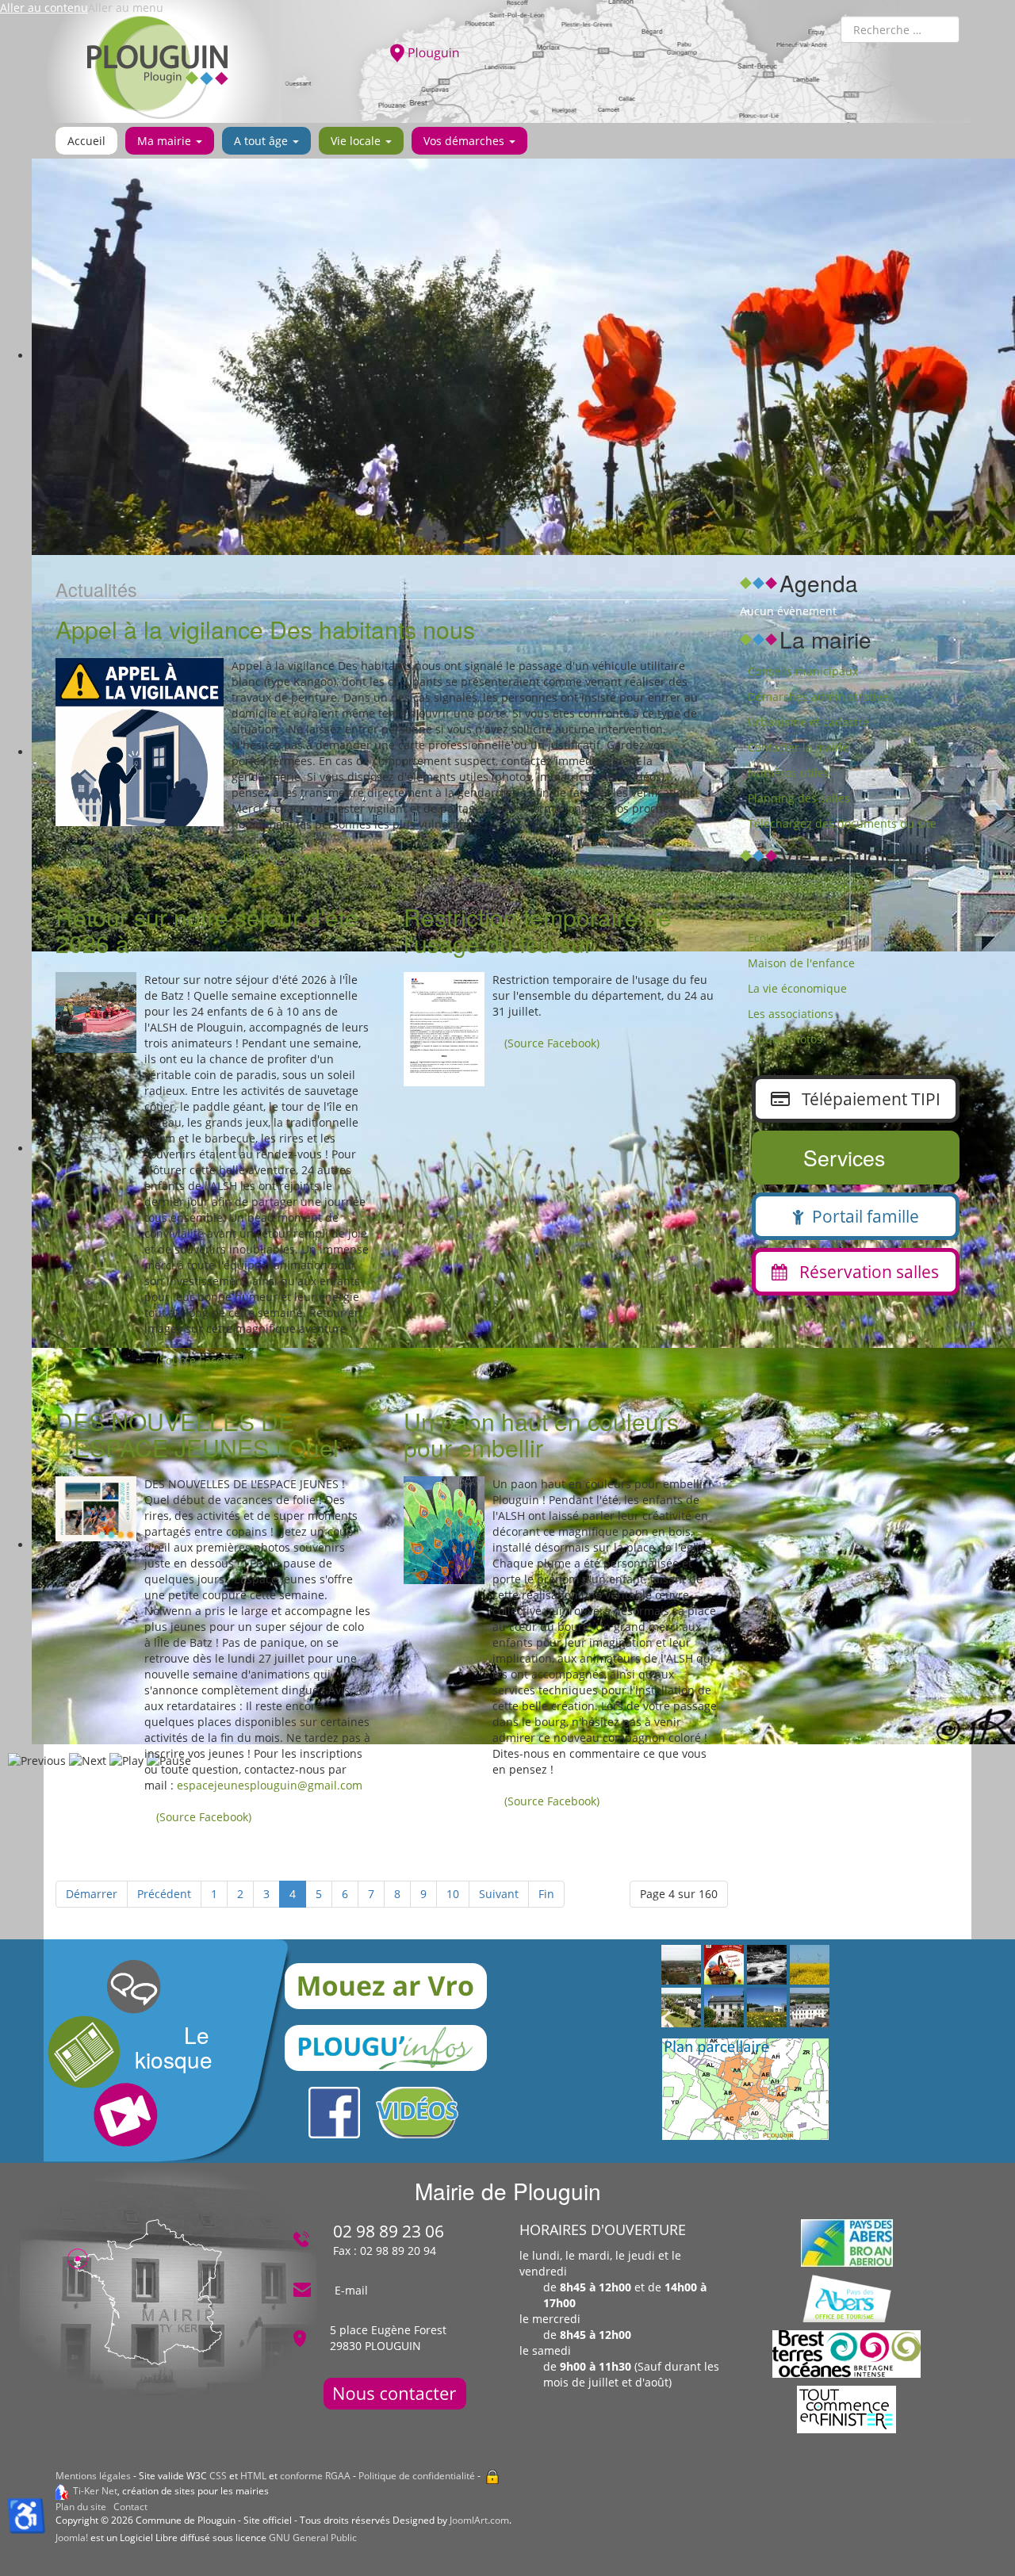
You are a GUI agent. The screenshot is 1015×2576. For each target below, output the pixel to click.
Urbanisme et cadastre (808, 722)
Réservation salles (863, 1272)
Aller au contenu (44, 8)
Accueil (86, 141)
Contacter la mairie (799, 747)
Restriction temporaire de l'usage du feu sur (538, 930)
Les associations (791, 1014)
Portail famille (862, 1216)
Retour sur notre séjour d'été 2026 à (207, 930)
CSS (218, 2476)
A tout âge (262, 141)
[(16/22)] (810, 2008)
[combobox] (900, 29)
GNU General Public (313, 2538)
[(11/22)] (767, 2008)
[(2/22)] (681, 2008)
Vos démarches (465, 141)
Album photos (785, 1039)
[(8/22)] (681, 1965)
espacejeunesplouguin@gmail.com (270, 1785)
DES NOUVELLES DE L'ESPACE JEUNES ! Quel (197, 1434)
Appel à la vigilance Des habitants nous (265, 629)
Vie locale (357, 141)
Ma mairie (166, 141)
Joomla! (72, 2538)
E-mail (351, 2290)
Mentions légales (93, 2476)
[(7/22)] (724, 2008)
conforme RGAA (315, 2476)
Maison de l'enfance (801, 963)
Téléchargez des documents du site (842, 823)
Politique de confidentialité (417, 2476)
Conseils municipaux (803, 671)
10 (453, 1894)
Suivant (499, 1894)
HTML (253, 2476)
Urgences (773, 912)
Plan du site (81, 2507)
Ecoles (764, 938)
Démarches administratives (821, 697)
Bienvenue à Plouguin (806, 887)
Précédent (164, 1894)
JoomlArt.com (479, 2520)
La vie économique (797, 988)
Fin (546, 1894)
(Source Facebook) (291, 856)
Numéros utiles (789, 773)
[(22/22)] (810, 1965)
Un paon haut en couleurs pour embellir (541, 1434)
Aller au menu (126, 8)
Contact (130, 2507)
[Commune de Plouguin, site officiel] (158, 67)
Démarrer (92, 1894)
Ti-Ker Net (95, 2491)
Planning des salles (799, 798)
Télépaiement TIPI (865, 1099)
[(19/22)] (724, 1965)
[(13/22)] (767, 1965)
